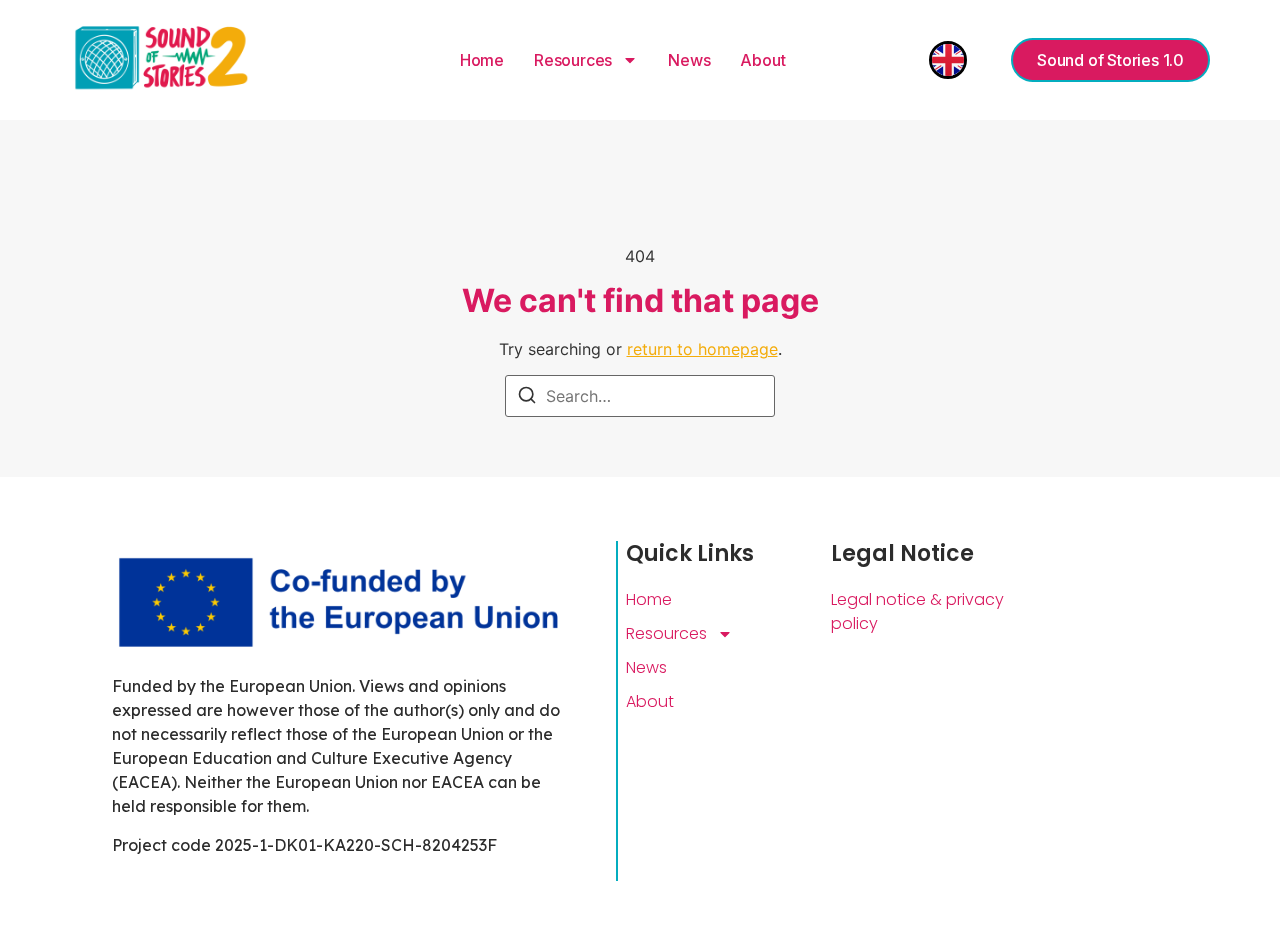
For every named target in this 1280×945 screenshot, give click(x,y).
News (689, 60)
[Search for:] (640, 396)
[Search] (527, 398)
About (762, 60)
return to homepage (702, 349)
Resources (573, 60)
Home (482, 60)
